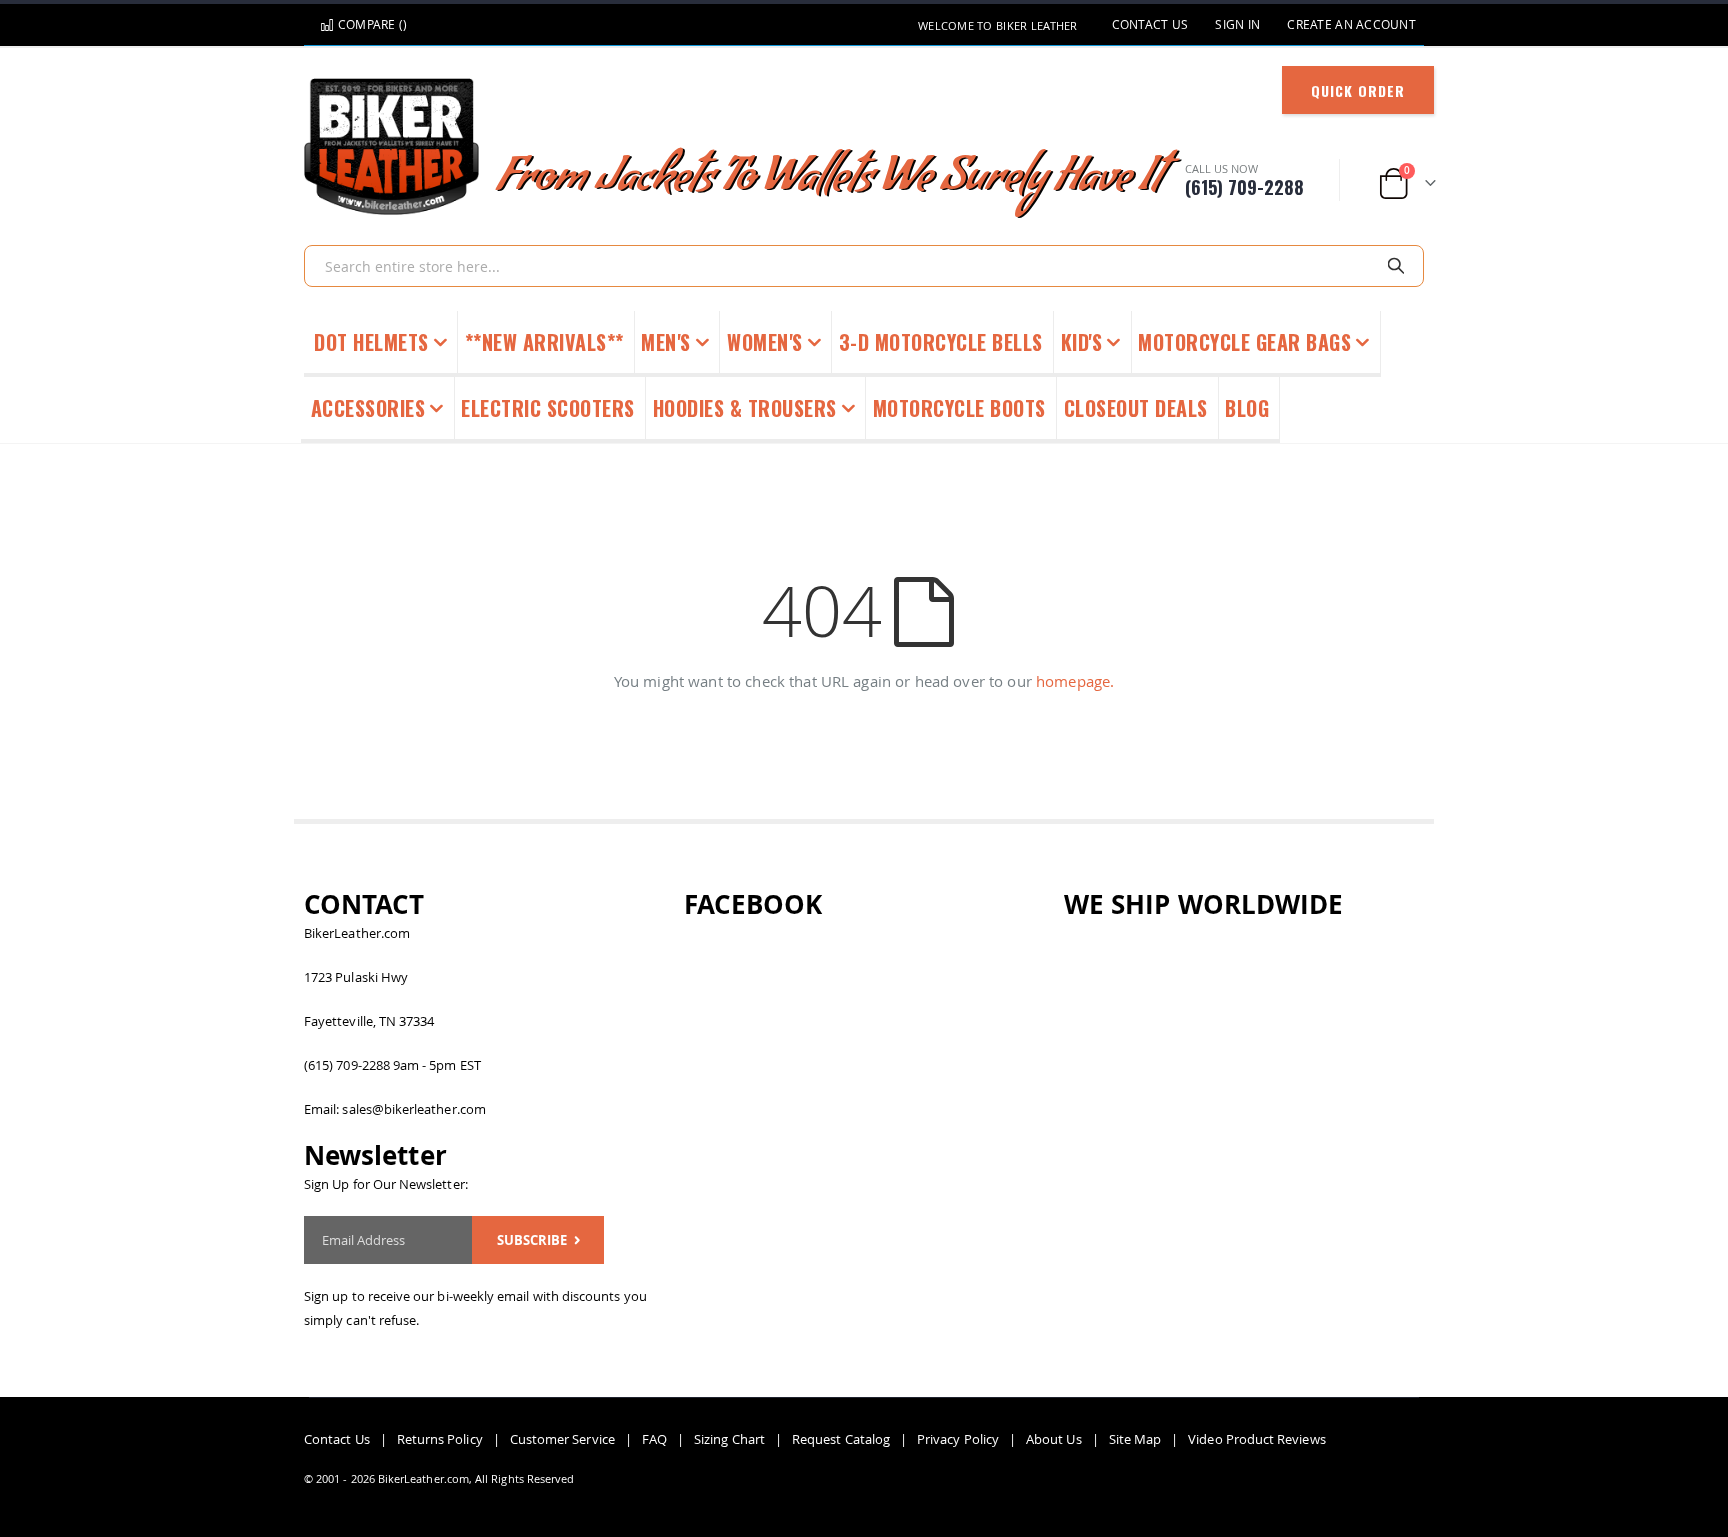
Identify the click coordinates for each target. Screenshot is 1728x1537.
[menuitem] (1247, 410)
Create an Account (1351, 24)
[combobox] (864, 266)
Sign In (1237, 24)
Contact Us (1150, 24)
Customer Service (562, 1439)
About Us (1054, 1439)
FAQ (654, 1439)
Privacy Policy (958, 1439)
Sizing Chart (729, 1439)
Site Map (1135, 1439)
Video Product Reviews (1256, 1439)
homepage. (1075, 681)
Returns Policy (440, 1439)
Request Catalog (841, 1439)
